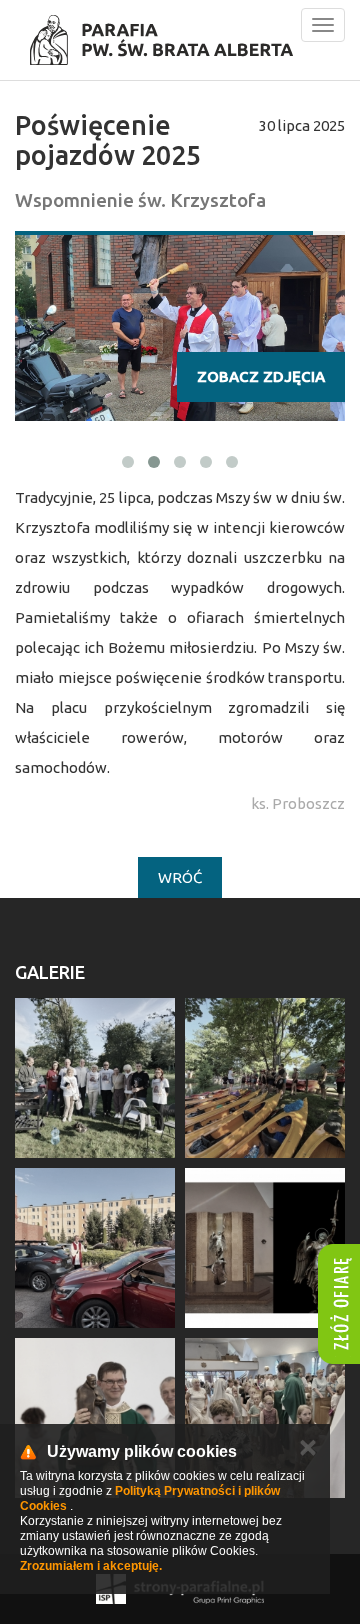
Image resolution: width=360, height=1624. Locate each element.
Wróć (180, 877)
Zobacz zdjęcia (261, 376)
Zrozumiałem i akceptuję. (91, 1566)
